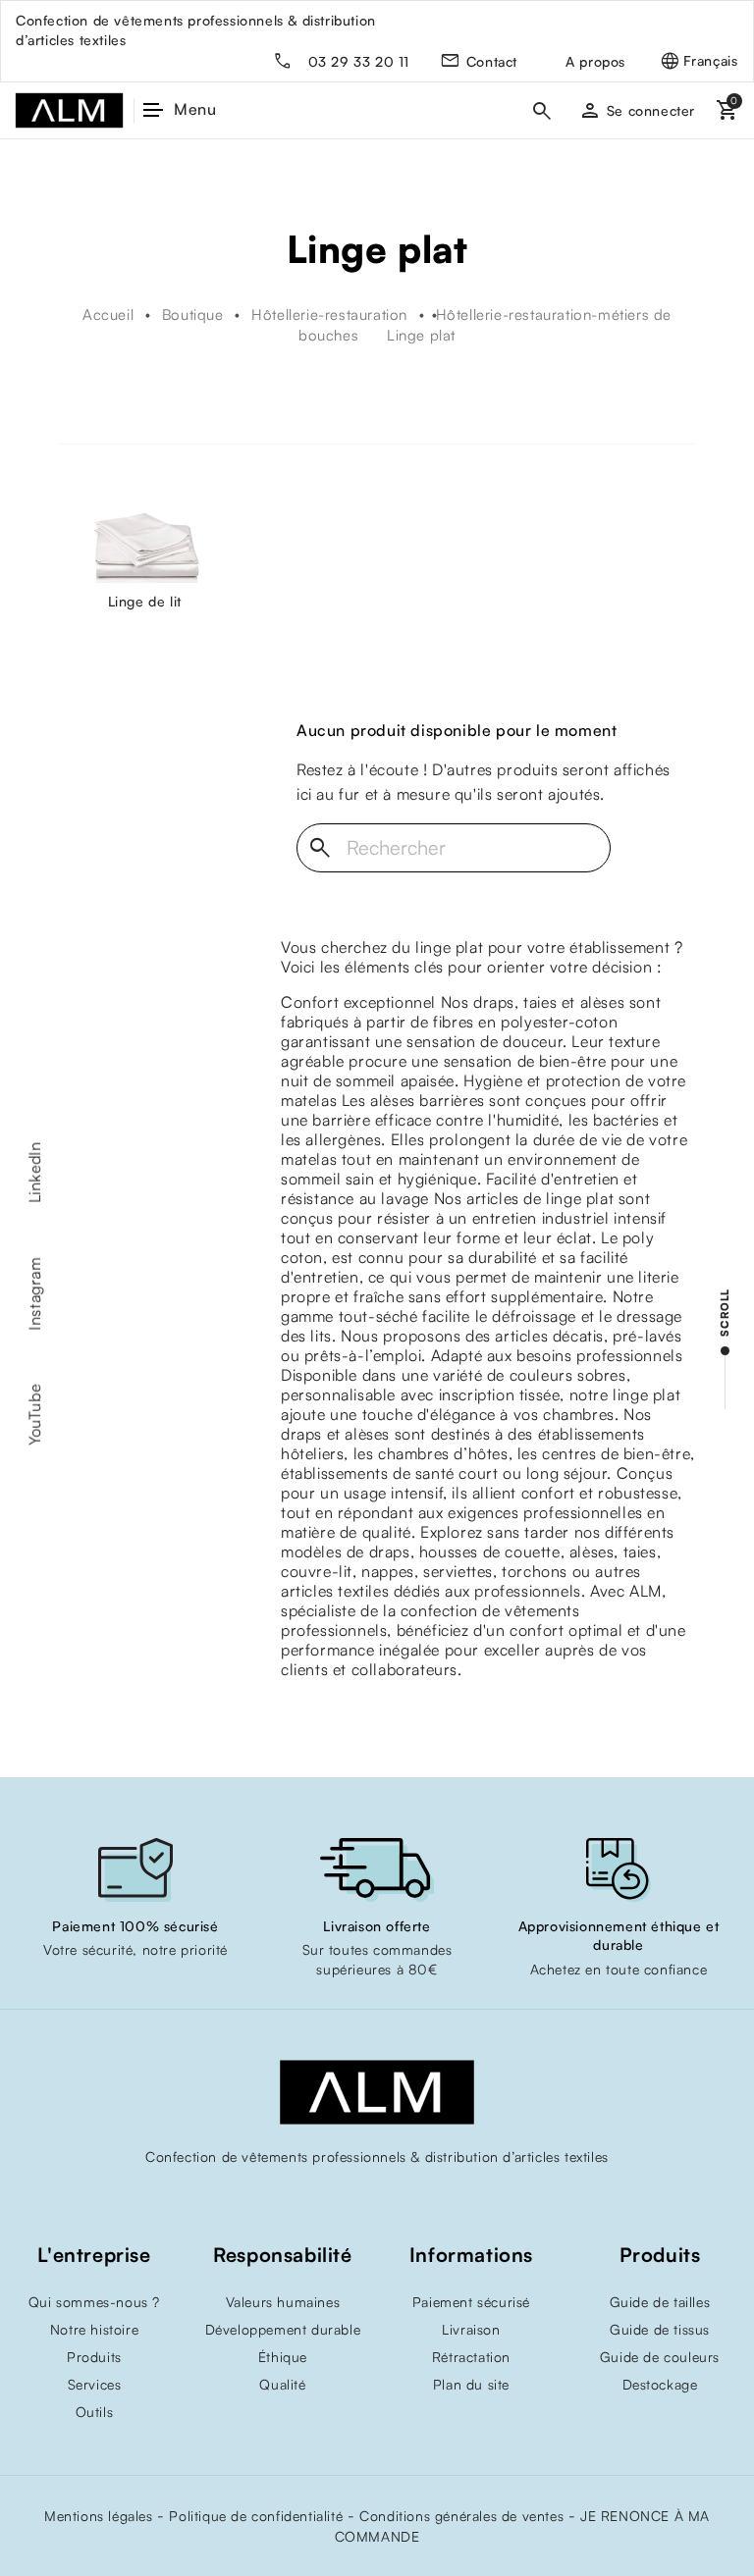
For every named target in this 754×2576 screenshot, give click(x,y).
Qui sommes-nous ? (94, 2302)
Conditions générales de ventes (461, 2516)
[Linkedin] (416, 2198)
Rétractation (471, 2357)
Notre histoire (94, 2329)
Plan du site (471, 2384)
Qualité (282, 2384)
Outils (95, 2412)
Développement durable (283, 2329)
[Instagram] (377, 2198)
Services (95, 2384)
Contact (492, 61)
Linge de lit (145, 601)
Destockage (660, 2384)
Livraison (471, 2329)
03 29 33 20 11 (359, 61)
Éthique (283, 2357)
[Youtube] (338, 2198)
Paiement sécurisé (471, 2302)
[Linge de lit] (145, 552)
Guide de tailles (660, 2302)
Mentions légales (99, 2516)
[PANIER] (725, 110)
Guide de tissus (660, 2329)
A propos (595, 61)
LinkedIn (34, 1172)
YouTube (34, 1414)
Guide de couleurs (660, 2357)
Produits (94, 2357)
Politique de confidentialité (256, 2516)
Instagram (34, 1293)
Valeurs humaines (283, 2302)
